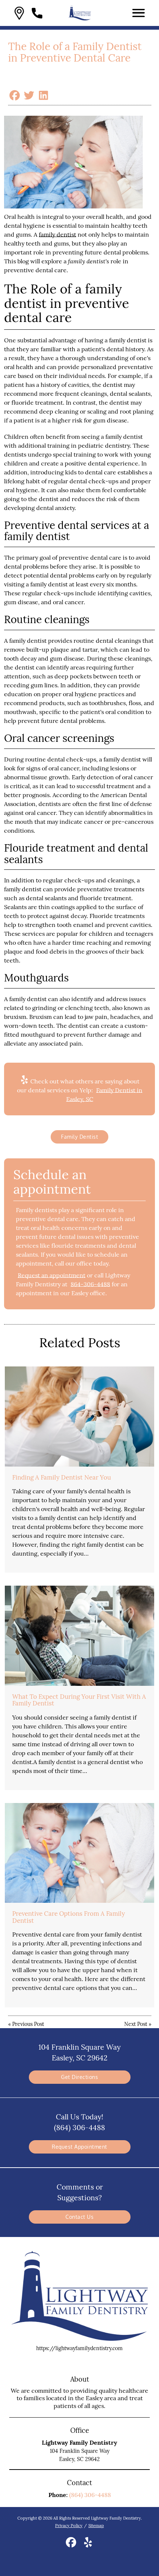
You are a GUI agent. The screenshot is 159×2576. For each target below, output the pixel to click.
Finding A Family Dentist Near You (62, 1477)
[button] (19, 13)
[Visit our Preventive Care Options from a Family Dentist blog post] (79, 1853)
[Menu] (139, 13)
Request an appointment (52, 1275)
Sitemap (96, 2526)
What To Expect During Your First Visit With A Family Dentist (79, 1700)
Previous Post (28, 2024)
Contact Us (79, 2217)
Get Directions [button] (79, 2077)
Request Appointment (79, 2147)
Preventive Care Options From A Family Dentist (69, 1917)
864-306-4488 (90, 1284)
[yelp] (88, 2545)
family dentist (57, 234)
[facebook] (72, 2545)
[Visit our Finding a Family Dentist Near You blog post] (79, 1416)
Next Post (136, 2024)
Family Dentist (79, 1137)
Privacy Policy (69, 2526)
